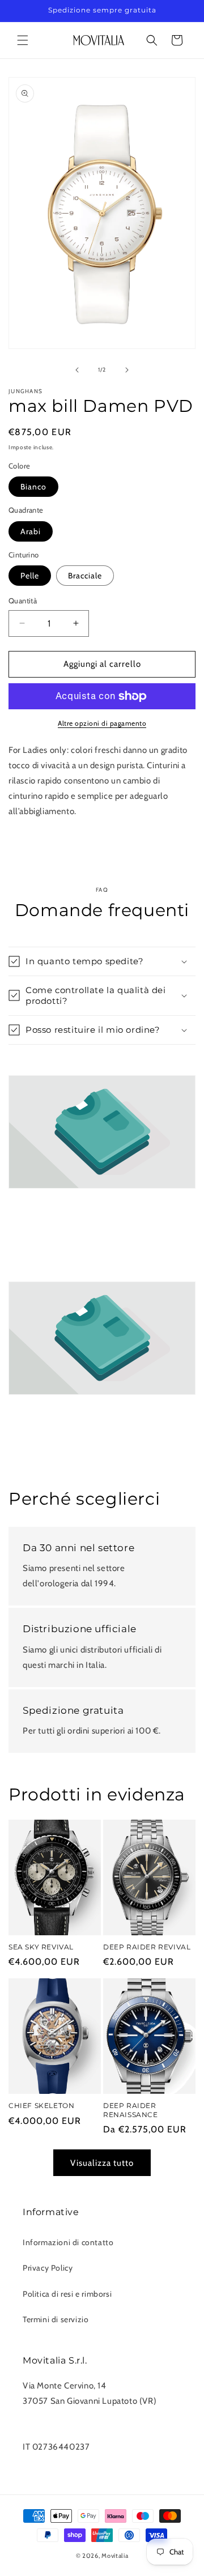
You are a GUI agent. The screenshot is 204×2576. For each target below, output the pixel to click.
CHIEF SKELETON (41, 2105)
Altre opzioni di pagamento (102, 723)
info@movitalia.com (61, 2432)
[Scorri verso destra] (127, 370)
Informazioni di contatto (68, 2242)
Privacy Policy (48, 2268)
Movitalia (115, 2556)
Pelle (30, 576)
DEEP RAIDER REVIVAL (147, 1947)
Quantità (23, 601)
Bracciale (85, 576)
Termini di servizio (56, 2319)
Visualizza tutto (102, 2163)
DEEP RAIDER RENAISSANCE (131, 2110)
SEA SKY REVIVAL (41, 1947)
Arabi (31, 531)
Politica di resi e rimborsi (67, 2294)
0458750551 (48, 2416)
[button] (23, 40)
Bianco (33, 487)
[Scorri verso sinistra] (77, 370)
